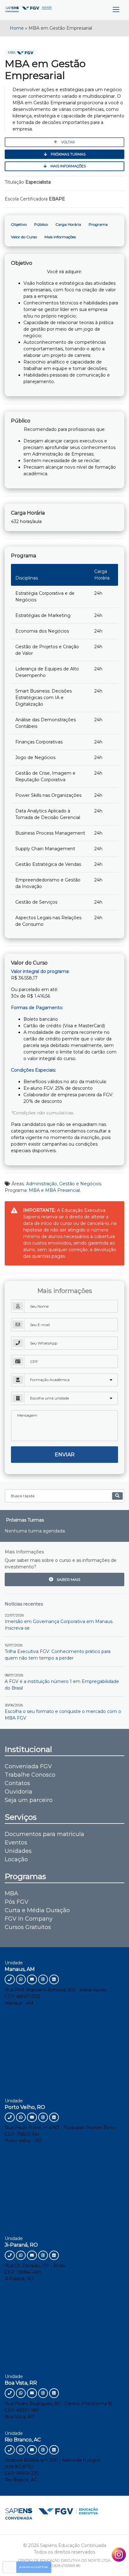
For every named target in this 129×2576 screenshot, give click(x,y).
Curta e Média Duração (37, 1910)
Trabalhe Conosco (30, 1775)
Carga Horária (68, 224)
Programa (98, 224)
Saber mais (68, 1579)
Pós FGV (17, 1902)
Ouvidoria (18, 1792)
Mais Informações (68, 166)
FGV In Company (29, 1919)
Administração (41, 1184)
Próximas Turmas (68, 154)
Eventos (16, 1843)
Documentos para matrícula (44, 1834)
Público (41, 224)
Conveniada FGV (28, 1766)
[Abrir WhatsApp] (113, 2560)
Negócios (91, 1184)
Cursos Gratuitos (28, 1927)
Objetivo (19, 224)
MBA (12, 53)
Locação (16, 1859)
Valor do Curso (24, 237)
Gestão (67, 1184)
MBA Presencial (62, 1190)
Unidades (18, 1851)
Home (17, 28)
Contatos (17, 1783)
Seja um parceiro (29, 1800)
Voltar (67, 142)
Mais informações (60, 237)
